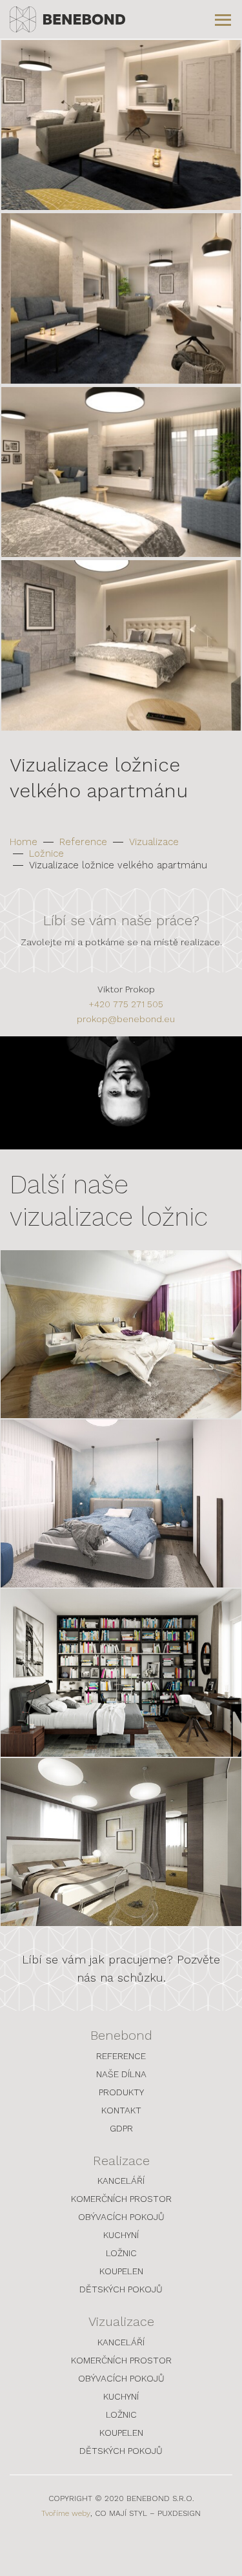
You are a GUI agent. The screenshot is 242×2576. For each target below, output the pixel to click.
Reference (83, 842)
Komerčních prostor (121, 2199)
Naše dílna (121, 2074)
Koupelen (121, 2271)
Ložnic (121, 2253)
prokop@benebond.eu (126, 1019)
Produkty (121, 2092)
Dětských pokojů (121, 2289)
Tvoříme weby (66, 2513)
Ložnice (46, 853)
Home (24, 842)
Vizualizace (154, 842)
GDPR (121, 2128)
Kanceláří (121, 2181)
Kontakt (121, 2110)
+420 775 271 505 (126, 1004)
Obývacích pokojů (121, 2217)
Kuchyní (121, 2235)
